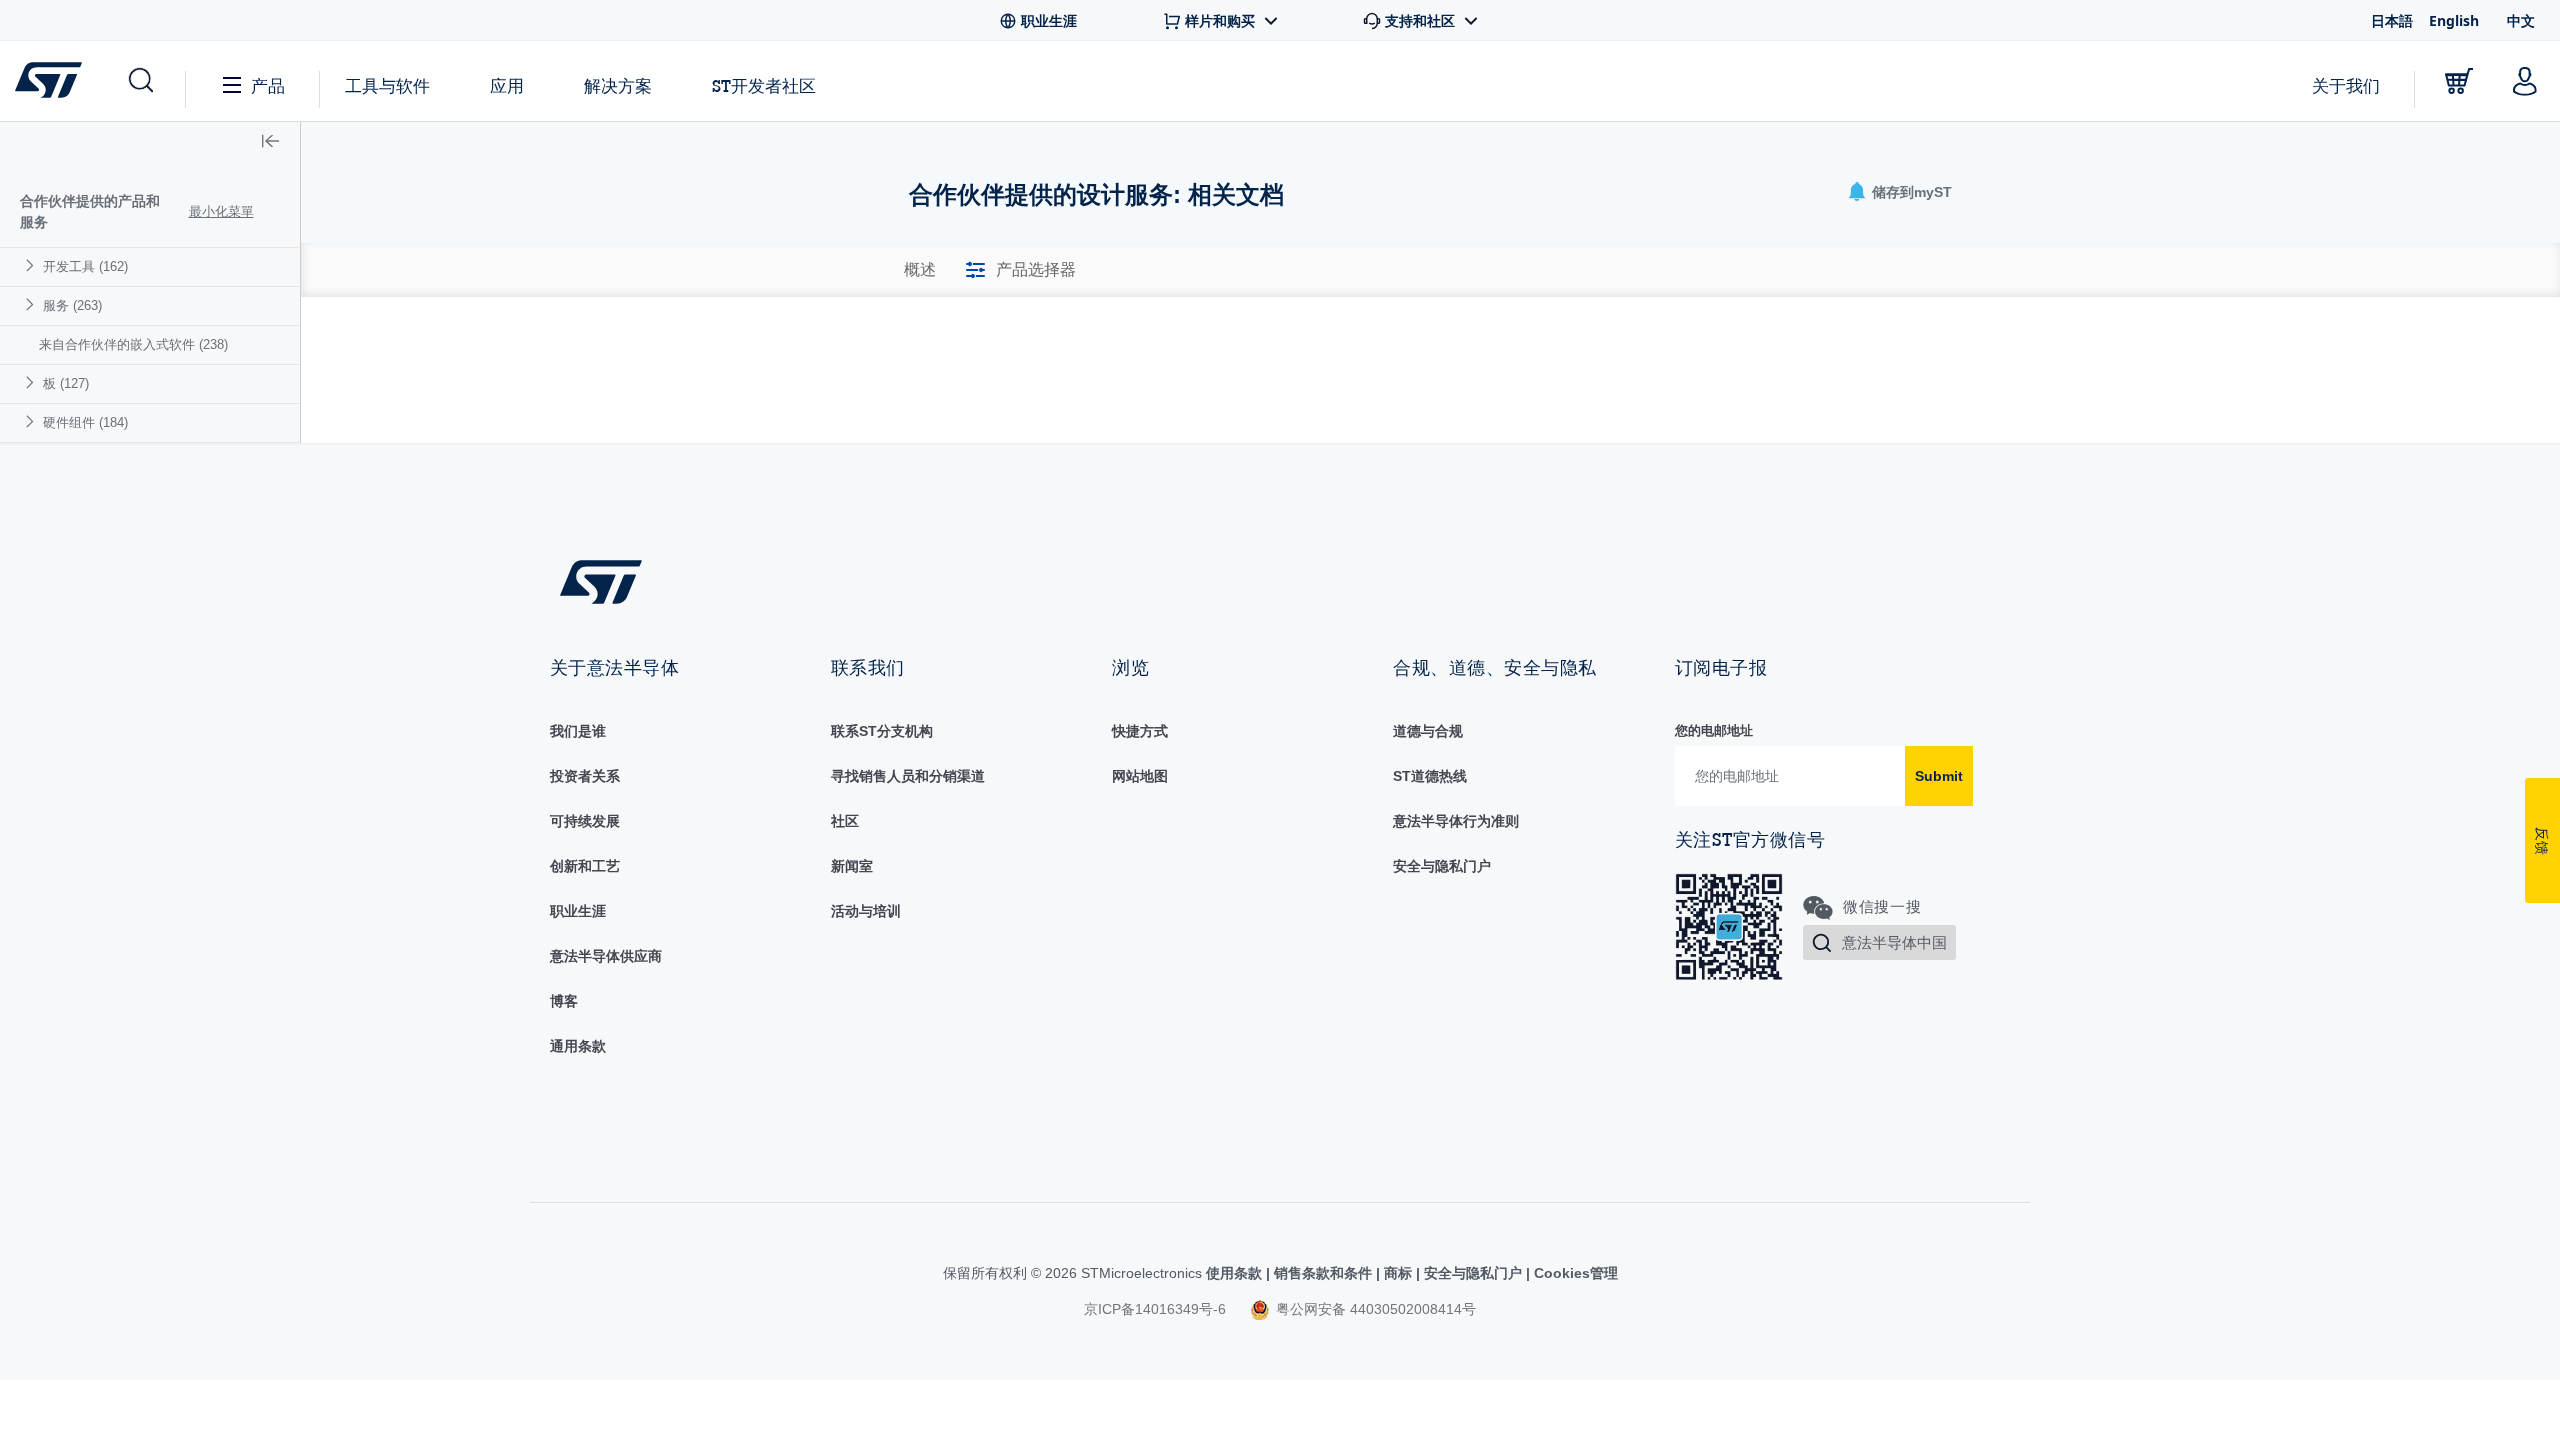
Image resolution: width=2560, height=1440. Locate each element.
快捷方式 (1140, 731)
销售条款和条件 (1323, 1273)
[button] (139, 81)
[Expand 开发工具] (32, 265)
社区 (845, 821)
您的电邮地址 (1714, 730)
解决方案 (618, 85)
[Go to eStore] (2459, 81)
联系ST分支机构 (882, 731)
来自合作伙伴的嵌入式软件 (133, 344)
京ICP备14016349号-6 (1155, 1309)
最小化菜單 (221, 211)
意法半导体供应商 (606, 956)
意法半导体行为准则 (1456, 821)
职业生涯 (578, 911)
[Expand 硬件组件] (32, 421)
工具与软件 (387, 85)
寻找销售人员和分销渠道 (908, 776)
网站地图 (1140, 776)
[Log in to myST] (2525, 81)
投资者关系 (585, 776)
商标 (1398, 1273)
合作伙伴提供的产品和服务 (90, 211)
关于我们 (2346, 85)
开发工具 (85, 266)
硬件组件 (85, 422)
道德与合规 (1428, 731)
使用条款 (1236, 1273)
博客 (564, 1001)
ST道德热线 (1430, 776)
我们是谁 (578, 731)
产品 (268, 85)
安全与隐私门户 (1442, 866)
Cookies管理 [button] (1574, 1273)
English (2454, 20)
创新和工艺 (585, 866)
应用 (507, 85)
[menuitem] (150, 266)
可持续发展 (585, 821)
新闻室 (852, 866)
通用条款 (578, 1046)
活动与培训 (866, 911)
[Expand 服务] (32, 304)
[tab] (920, 270)
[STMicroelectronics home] (52, 80)
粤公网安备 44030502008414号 (1374, 1309)
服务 (72, 305)
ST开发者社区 (764, 86)
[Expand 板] (32, 382)
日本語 (2392, 20)
